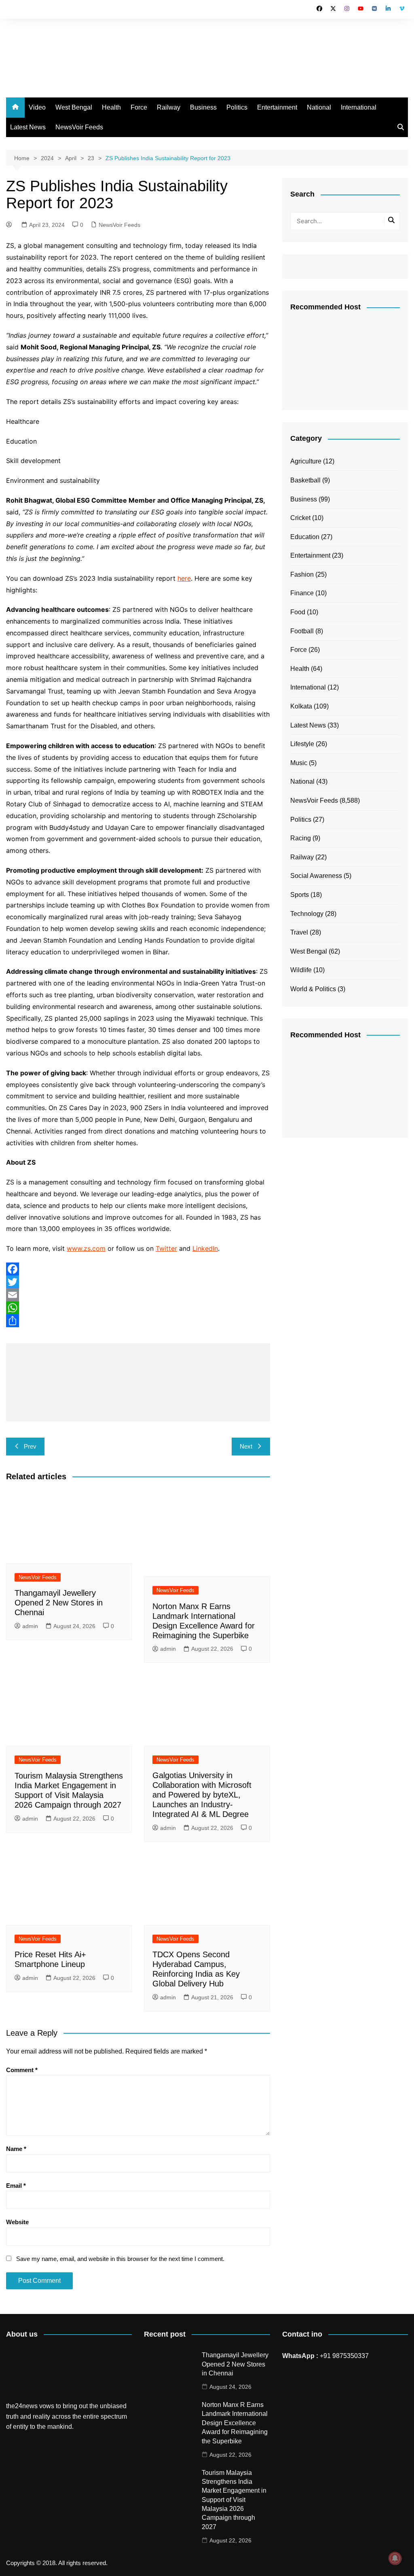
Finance (302, 593)
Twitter (166, 1248)
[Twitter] (138, 1282)
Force (139, 107)
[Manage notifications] (395, 2558)
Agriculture (306, 461)
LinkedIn (205, 1248)
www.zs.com (86, 1248)
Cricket (300, 518)
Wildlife (301, 970)
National (319, 107)
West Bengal (74, 107)
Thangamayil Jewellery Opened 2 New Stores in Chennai (59, 1603)
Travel (299, 932)
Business (203, 107)
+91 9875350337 (344, 2356)
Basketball (305, 480)
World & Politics (313, 989)
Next (246, 1446)
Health (111, 107)
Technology (307, 914)
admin (30, 1626)
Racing (301, 838)
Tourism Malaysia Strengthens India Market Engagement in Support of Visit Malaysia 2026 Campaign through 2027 (234, 2500)
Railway (169, 107)
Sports (300, 895)
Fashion (302, 574)
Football (302, 631)
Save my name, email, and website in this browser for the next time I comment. (120, 2259)
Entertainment (277, 107)
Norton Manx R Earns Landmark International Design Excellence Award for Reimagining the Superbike (235, 2423)
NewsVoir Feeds (79, 127)
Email (16, 2186)
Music (299, 763)
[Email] (138, 1295)
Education (305, 537)
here (184, 578)
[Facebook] (138, 1269)
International (359, 107)
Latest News (28, 127)
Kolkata (301, 706)
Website (17, 2222)
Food (298, 612)
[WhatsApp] (138, 1308)
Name (16, 2149)
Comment (22, 2070)
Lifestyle (302, 744)
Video (37, 107)
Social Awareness (316, 876)
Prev (30, 1446)
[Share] (138, 1321)
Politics (237, 107)
